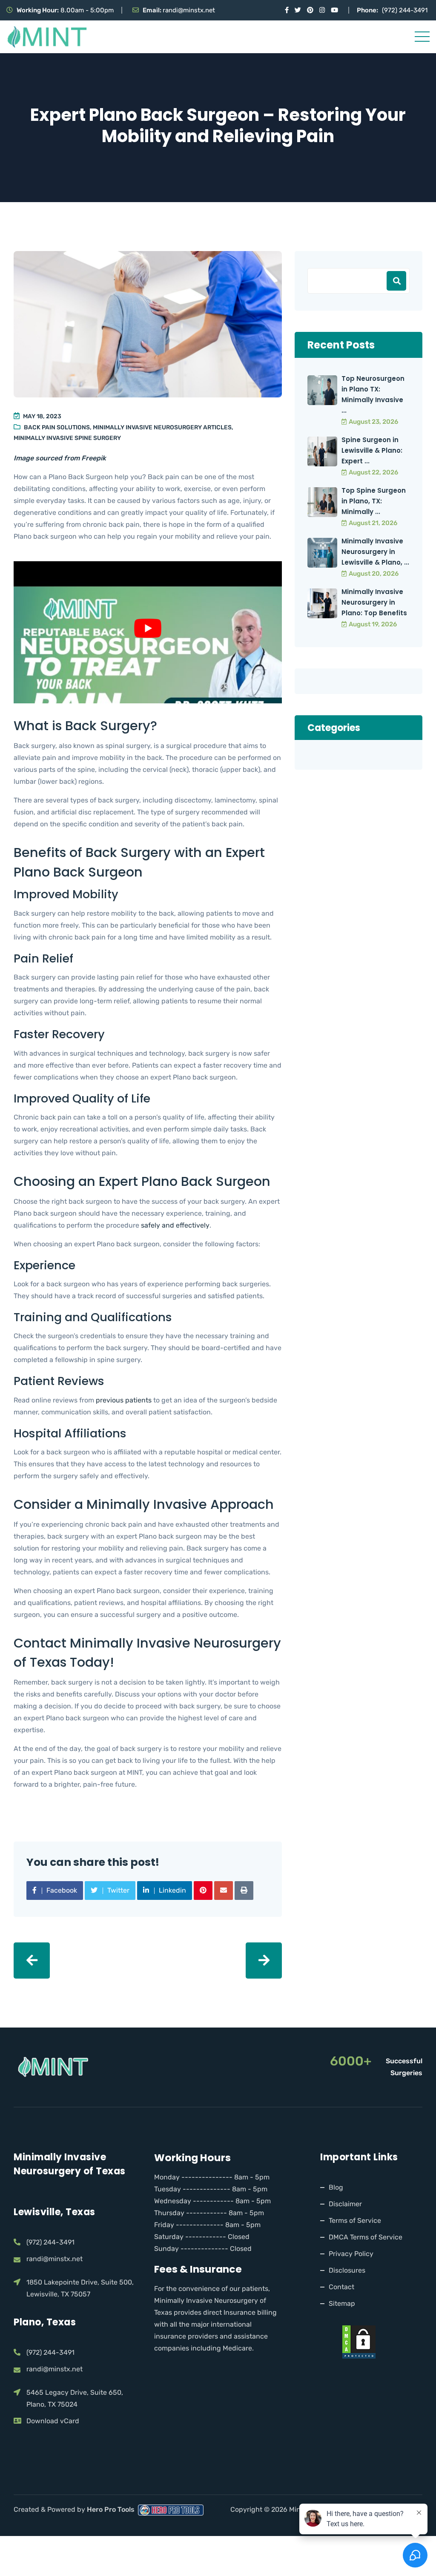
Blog (336, 2187)
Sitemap (342, 2303)
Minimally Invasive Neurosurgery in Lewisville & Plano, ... (375, 552)
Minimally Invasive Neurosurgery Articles (162, 427)
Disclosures (347, 2270)
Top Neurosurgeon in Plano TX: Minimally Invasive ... (373, 394)
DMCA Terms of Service (366, 2237)
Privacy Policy (351, 2254)
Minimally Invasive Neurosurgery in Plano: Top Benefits (374, 602)
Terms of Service (355, 2220)
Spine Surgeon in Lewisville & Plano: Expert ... (372, 450)
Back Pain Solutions (57, 427)
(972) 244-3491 (405, 10)
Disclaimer (345, 2204)
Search (396, 281)
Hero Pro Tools (112, 2509)
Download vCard (53, 2421)
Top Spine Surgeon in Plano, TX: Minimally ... (374, 501)
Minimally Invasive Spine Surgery (67, 438)
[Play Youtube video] (148, 628)
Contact (341, 2287)
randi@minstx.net (189, 10)
